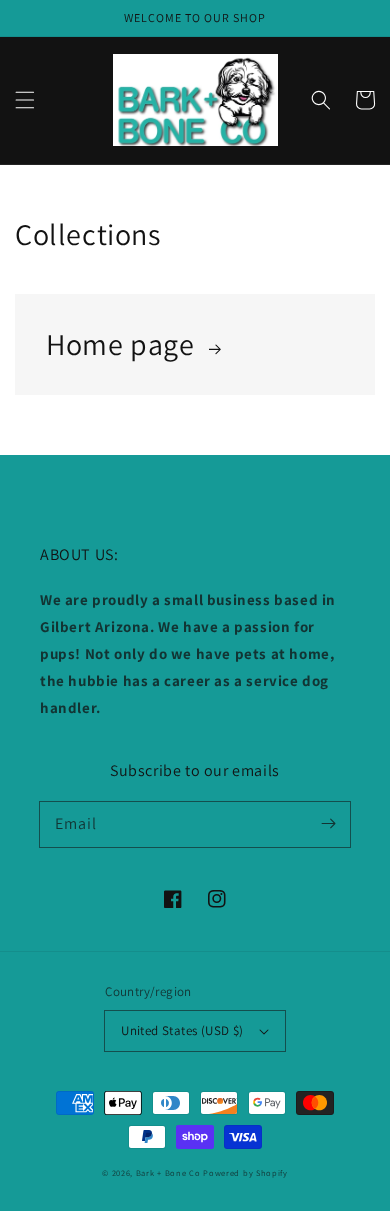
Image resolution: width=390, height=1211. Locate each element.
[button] (25, 100)
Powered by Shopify (245, 1172)
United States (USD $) (182, 1030)
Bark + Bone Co (168, 1172)
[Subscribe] (328, 824)
